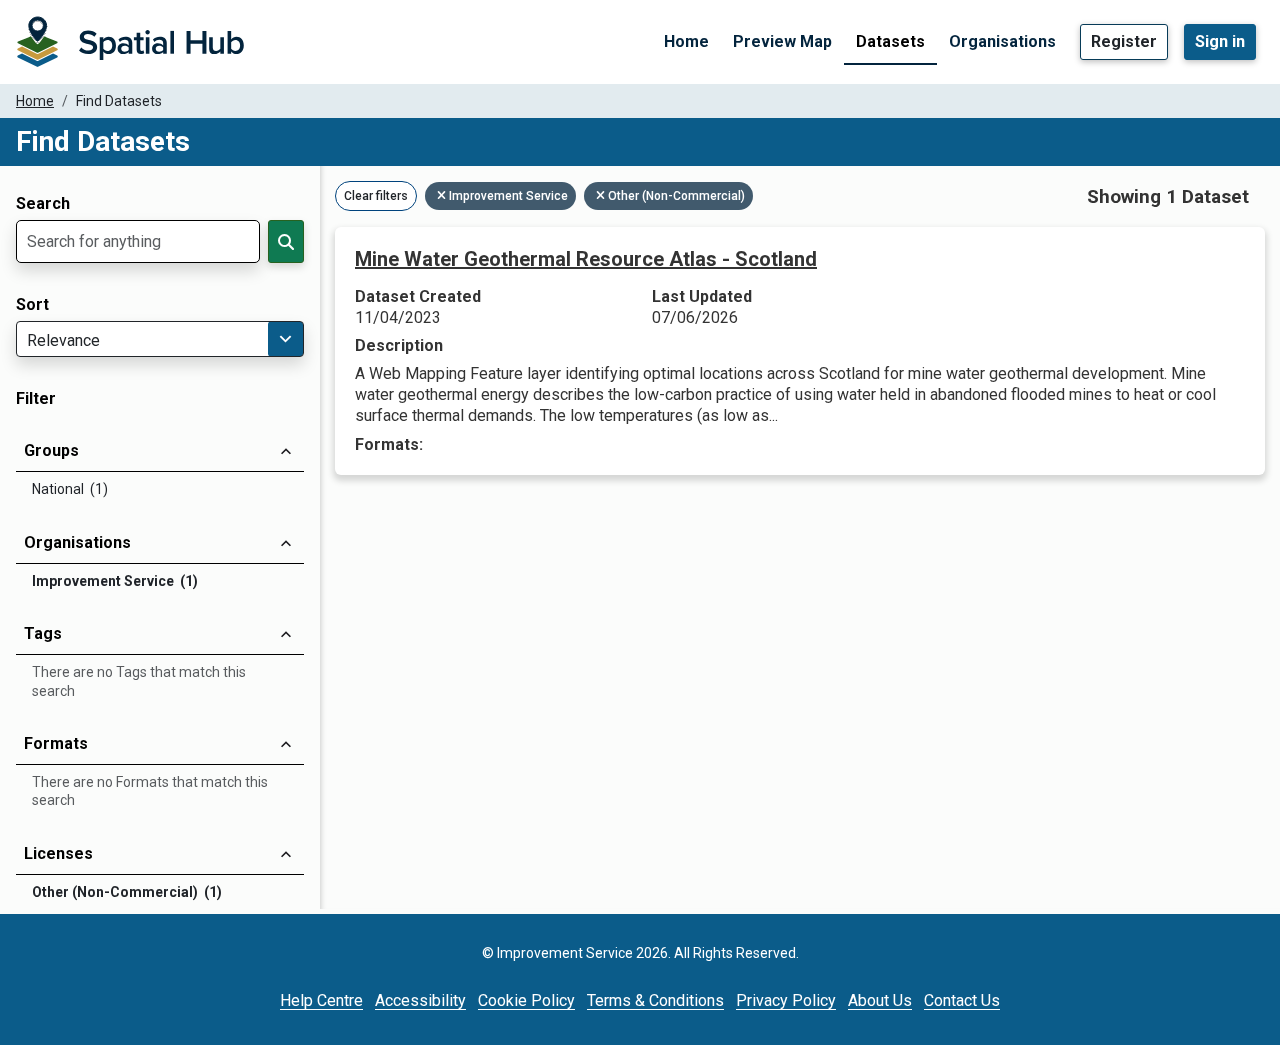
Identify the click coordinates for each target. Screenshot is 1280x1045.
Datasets (890, 41)
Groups (51, 450)
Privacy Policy (786, 1000)
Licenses (58, 853)
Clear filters (376, 196)
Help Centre (321, 1000)
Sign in (1220, 41)
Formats (56, 743)
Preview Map (782, 41)
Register (1124, 41)
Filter (36, 399)
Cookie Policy (526, 1000)
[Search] (286, 241)
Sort (32, 305)
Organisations (1002, 41)
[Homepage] (130, 42)
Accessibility (420, 1000)
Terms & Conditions (655, 1000)
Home (686, 41)
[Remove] (443, 196)
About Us (880, 1000)
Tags (43, 633)
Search (43, 204)
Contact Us (962, 1000)
